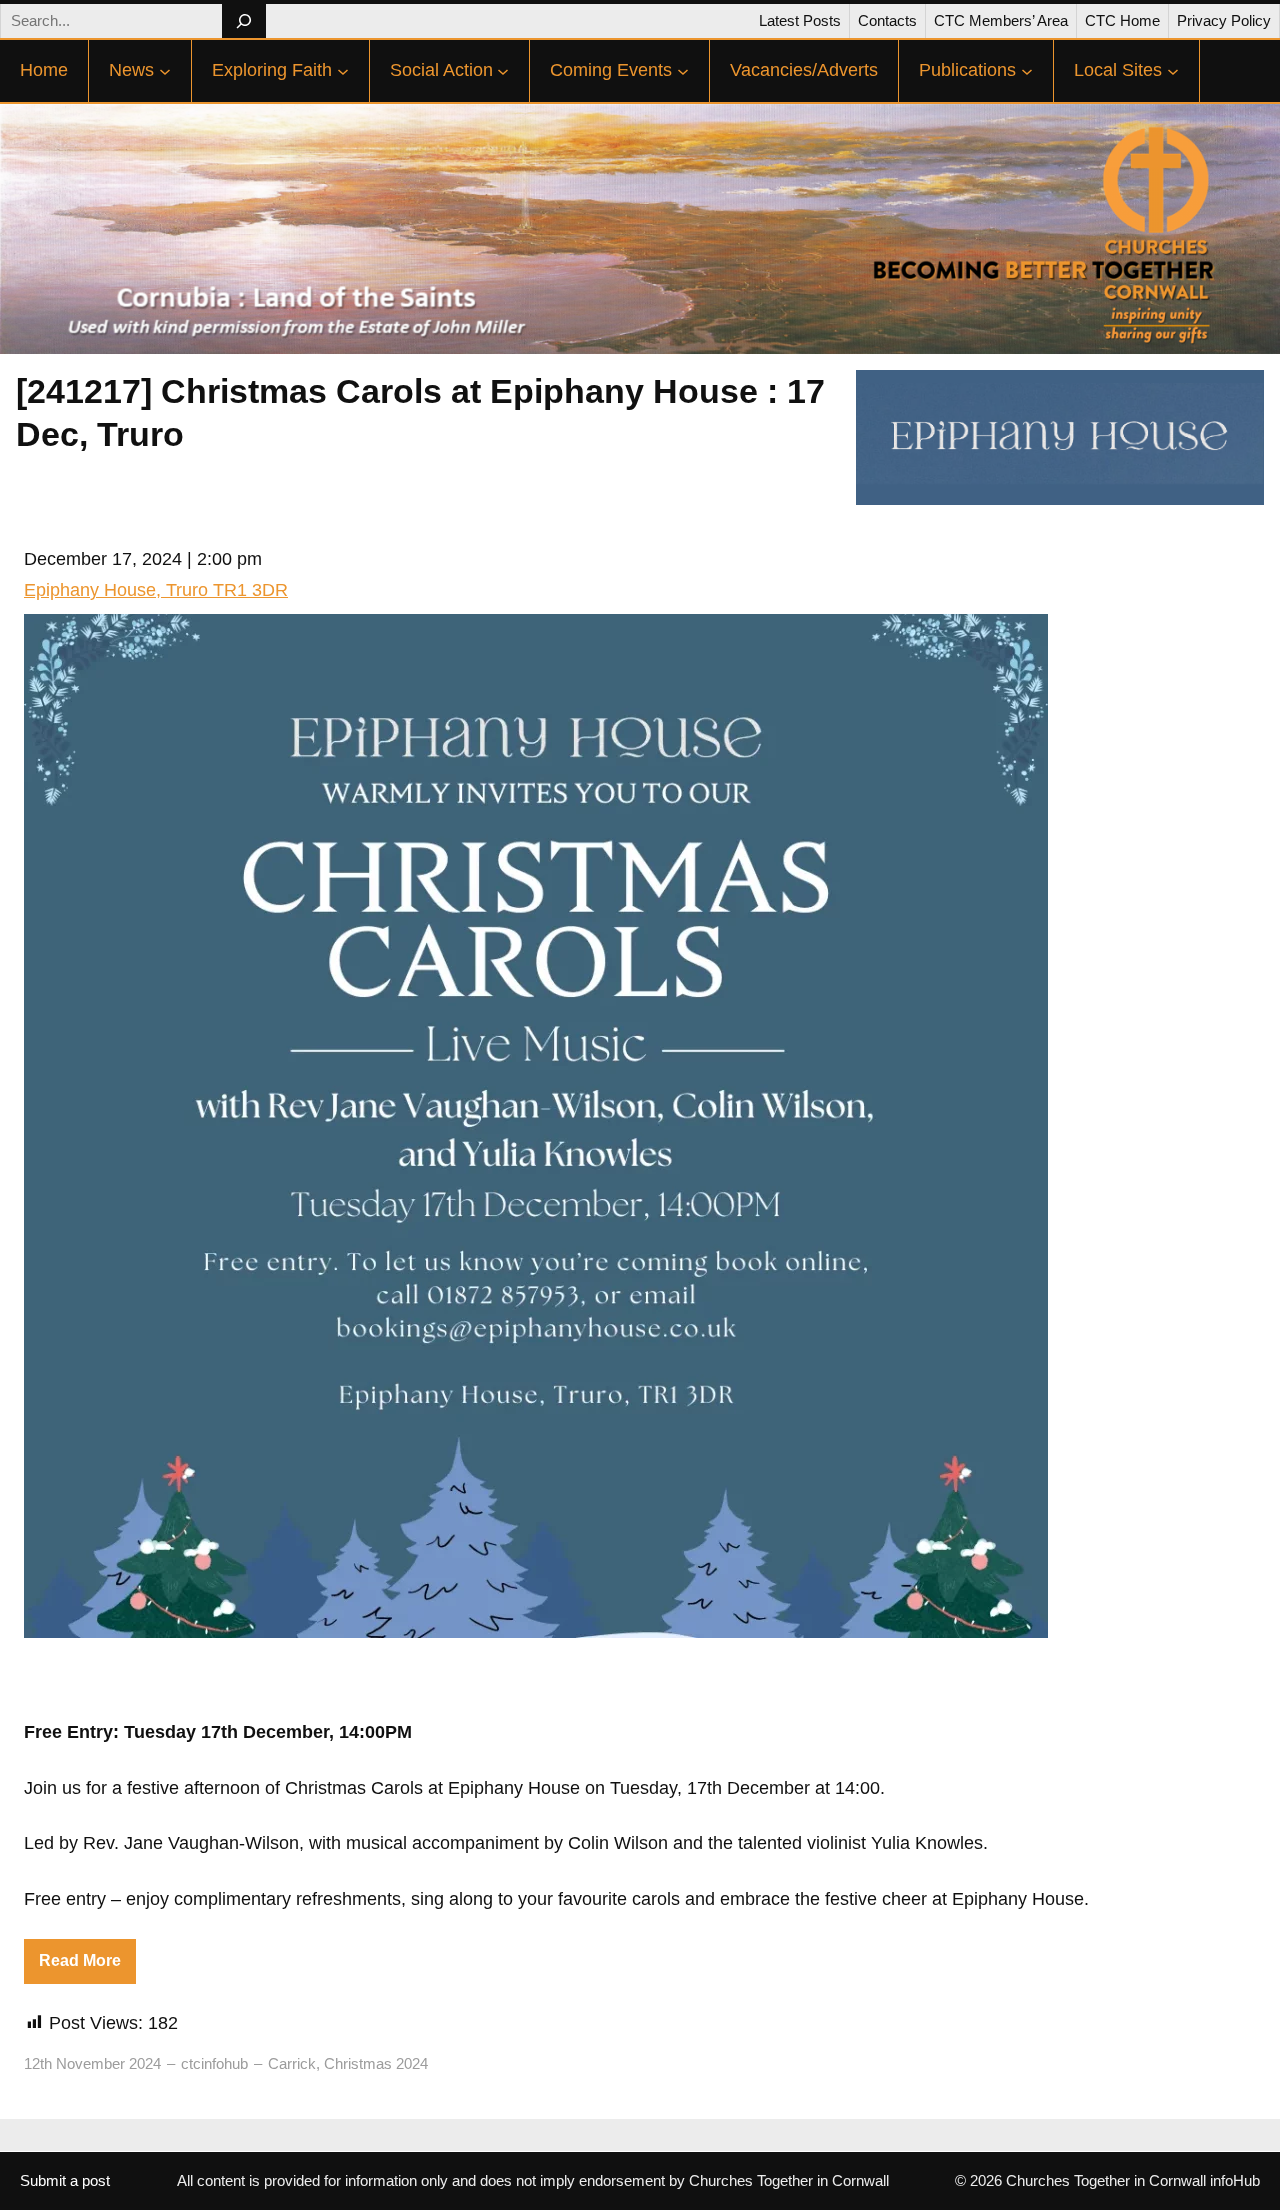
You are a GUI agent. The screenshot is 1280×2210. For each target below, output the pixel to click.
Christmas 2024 (376, 2063)
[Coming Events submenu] (683, 71)
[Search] (243, 21)
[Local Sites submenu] (1173, 71)
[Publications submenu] (1027, 71)
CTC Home (1122, 20)
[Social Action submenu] (503, 71)
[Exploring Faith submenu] (343, 71)
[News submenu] (165, 71)
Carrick (292, 2063)
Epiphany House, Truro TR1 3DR (156, 590)
